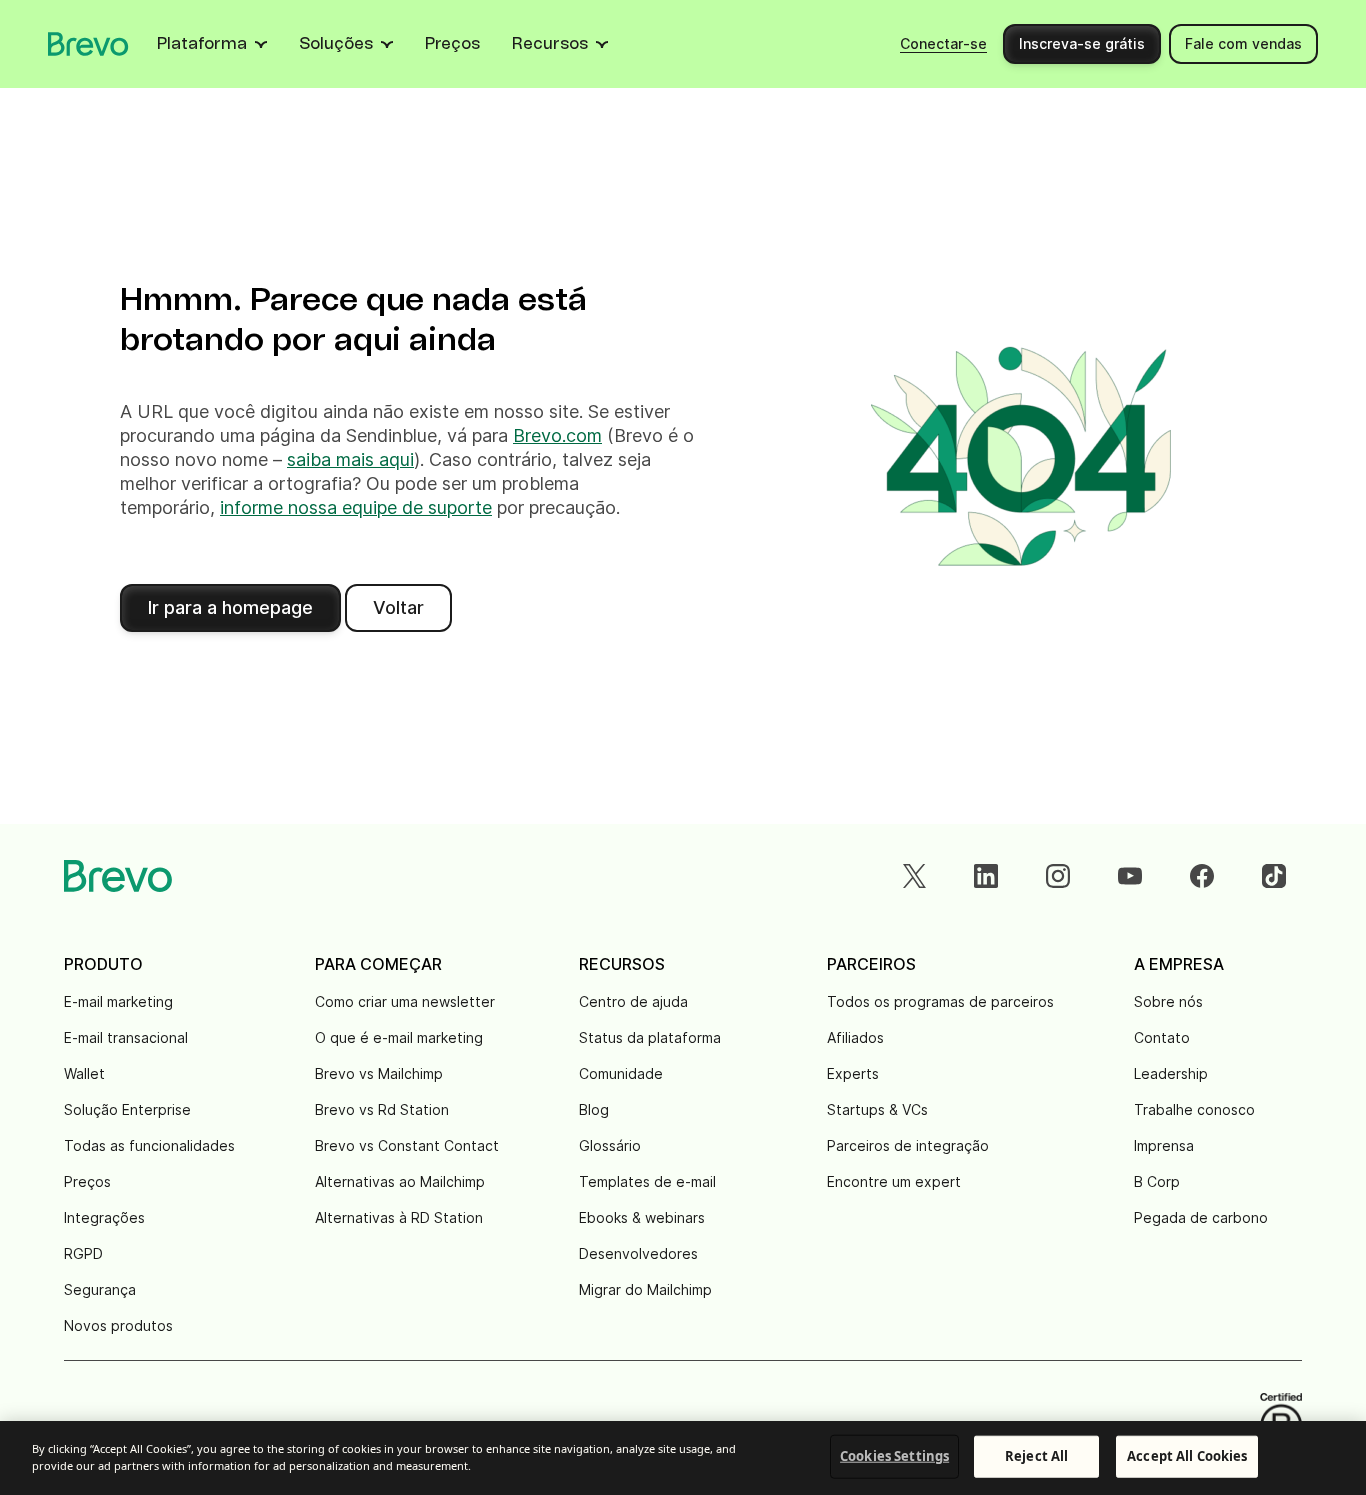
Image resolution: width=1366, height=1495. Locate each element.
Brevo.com (557, 435)
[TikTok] (1274, 876)
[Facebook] (1202, 876)
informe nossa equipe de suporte (356, 507)
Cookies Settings (894, 1456)
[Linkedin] (986, 876)
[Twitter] (914, 876)
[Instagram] (1058, 876)
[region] (683, 1458)
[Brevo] (88, 44)
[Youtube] (1130, 876)
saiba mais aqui (350, 459)
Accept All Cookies (1187, 1456)
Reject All (1036, 1456)
